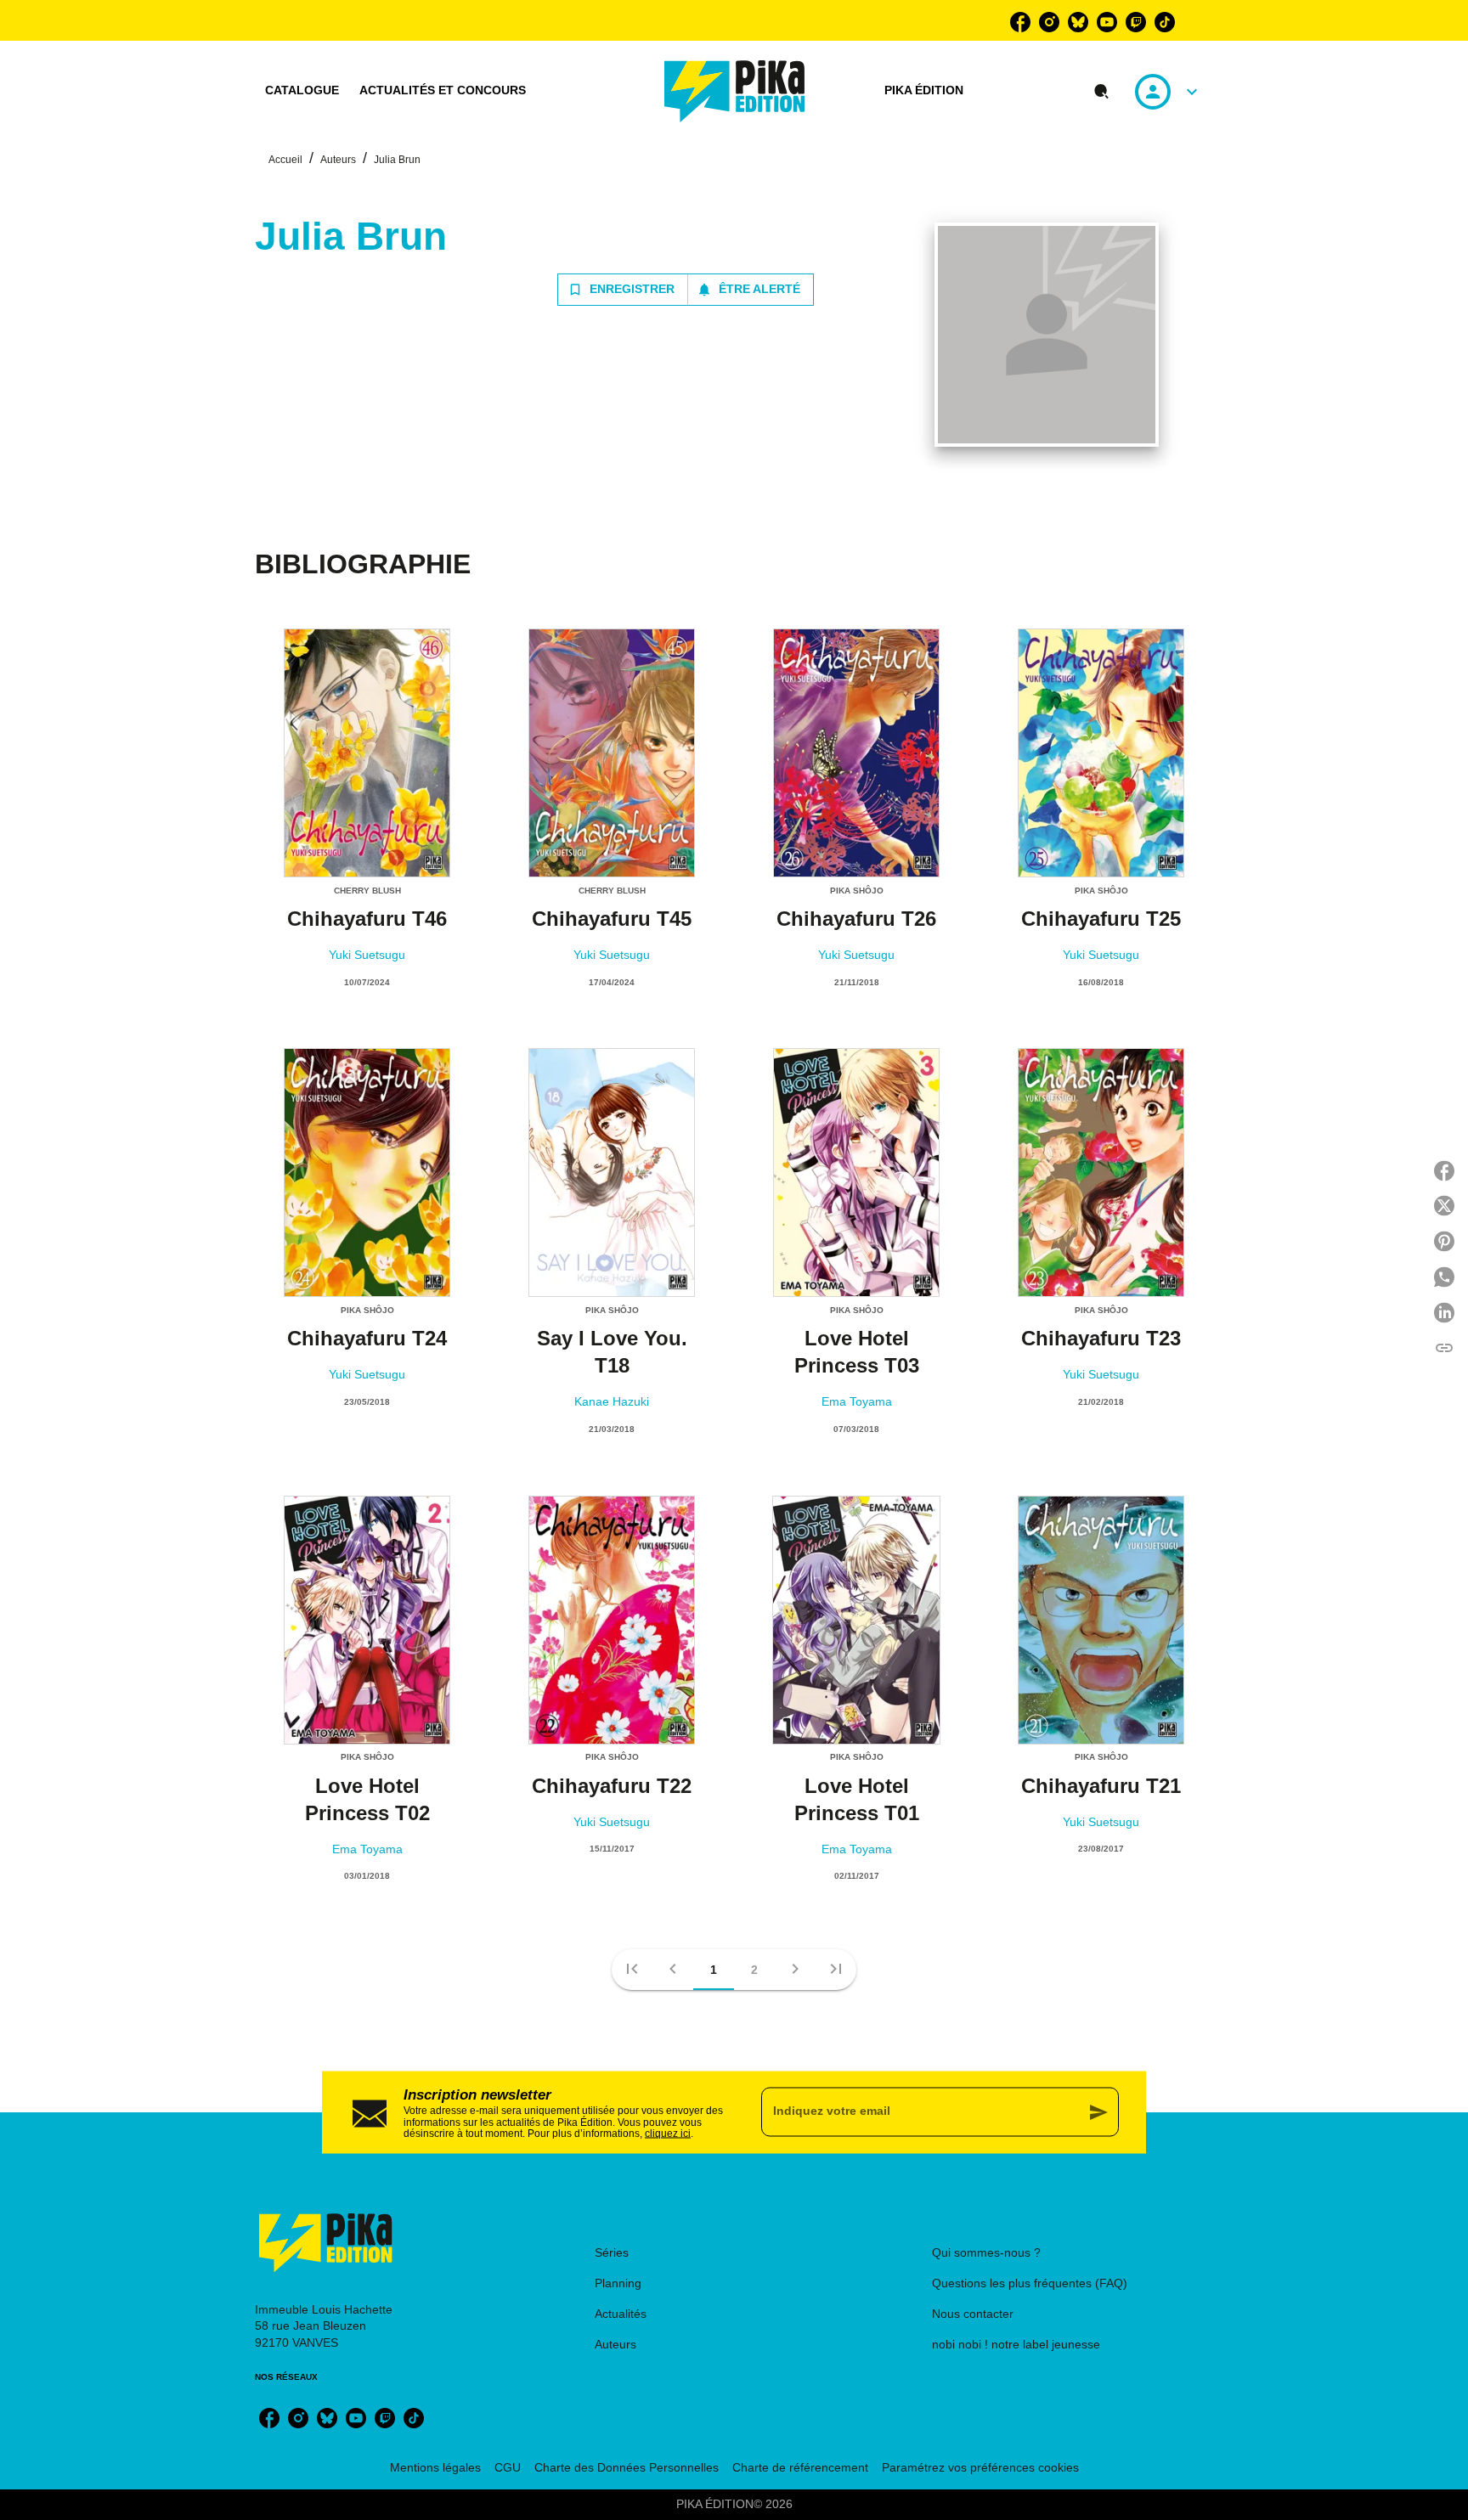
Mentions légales (435, 2467)
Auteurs (338, 160)
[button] (686, 290)
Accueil (285, 160)
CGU (508, 2467)
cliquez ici (668, 2134)
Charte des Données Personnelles (627, 2467)
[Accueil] (735, 91)
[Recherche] (1102, 92)
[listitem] (1020, 22)
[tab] (302, 91)
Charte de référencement (800, 2467)
